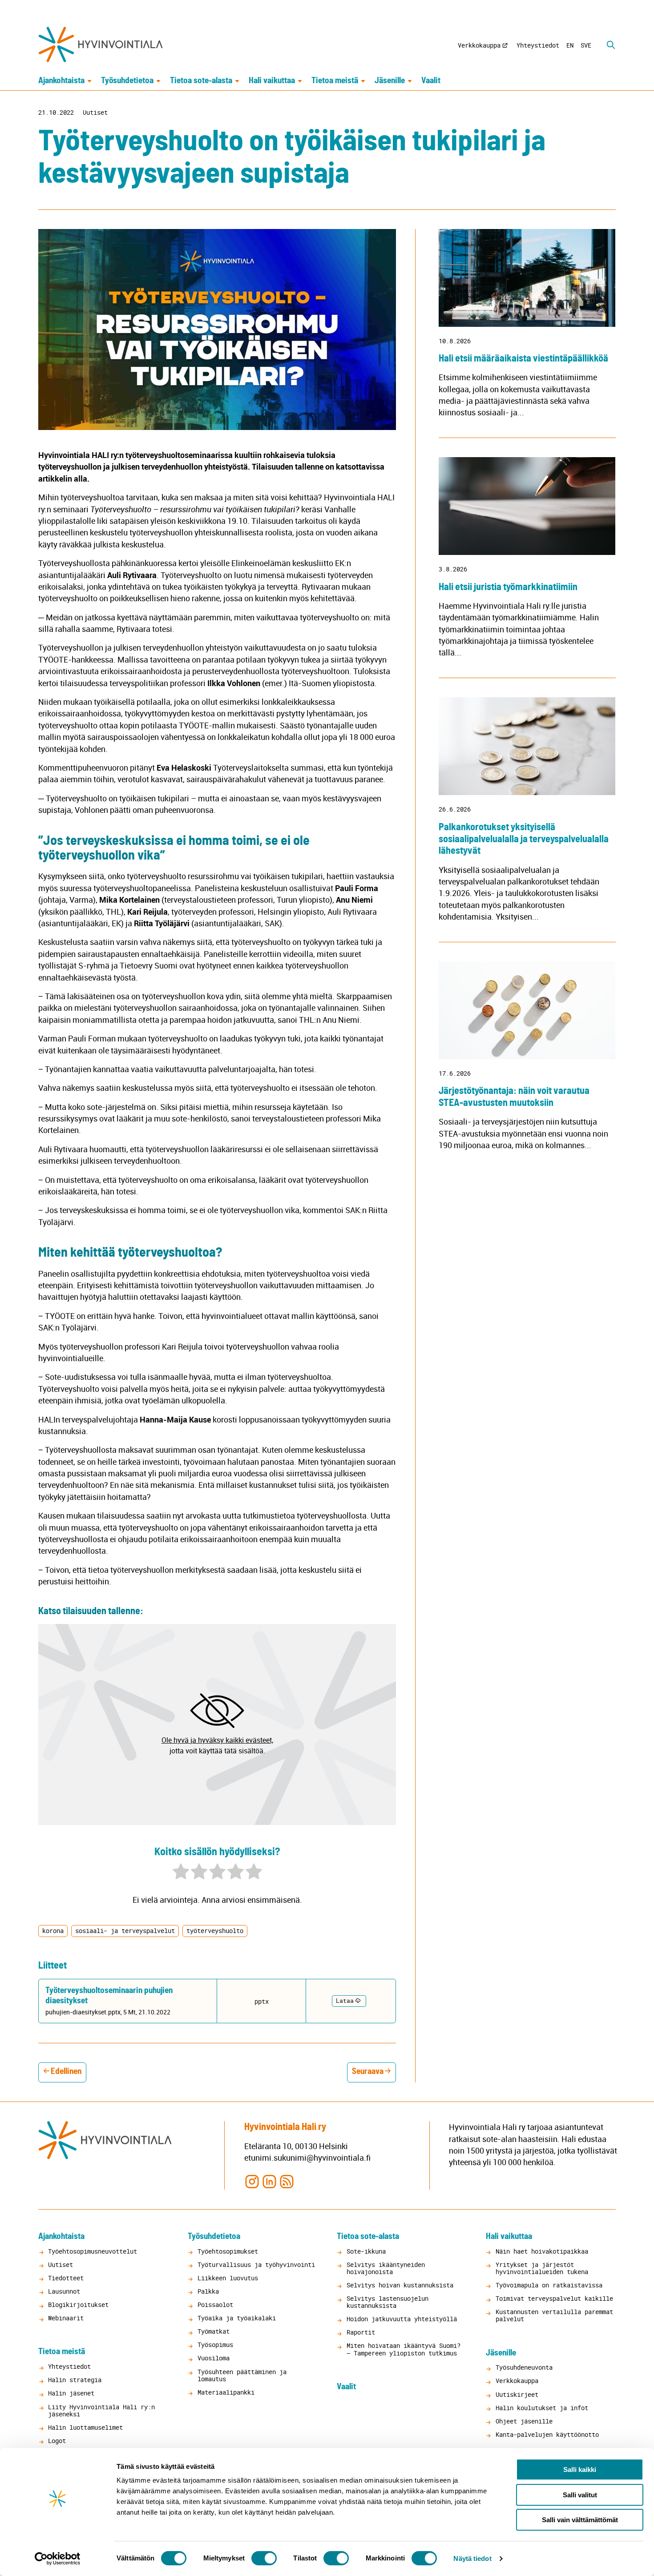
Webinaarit (66, 2318)
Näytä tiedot (472, 2558)
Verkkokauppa (479, 45)
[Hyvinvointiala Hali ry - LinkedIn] (269, 2181)
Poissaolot (215, 2305)
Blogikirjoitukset (78, 2305)
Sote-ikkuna (366, 2251)
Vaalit (431, 81)
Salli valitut (580, 2495)
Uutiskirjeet (517, 2394)
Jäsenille (390, 81)
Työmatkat (214, 2331)
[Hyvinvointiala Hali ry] (101, 44)
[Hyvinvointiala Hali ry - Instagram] (252, 2181)
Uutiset (95, 113)
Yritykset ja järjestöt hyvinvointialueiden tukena (542, 2268)
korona (53, 1931)
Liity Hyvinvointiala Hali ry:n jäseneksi (101, 2410)
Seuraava (368, 2072)
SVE (586, 45)
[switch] (264, 2558)
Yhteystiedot (538, 45)
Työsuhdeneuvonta (524, 2367)
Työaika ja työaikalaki (237, 2318)
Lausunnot (64, 2291)
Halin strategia (75, 2380)
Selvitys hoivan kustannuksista (400, 2285)
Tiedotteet (66, 2278)
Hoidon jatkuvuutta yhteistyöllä (402, 2319)
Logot (57, 2441)
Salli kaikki (580, 2470)
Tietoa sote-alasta (201, 81)
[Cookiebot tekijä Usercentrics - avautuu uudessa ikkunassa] (58, 2559)
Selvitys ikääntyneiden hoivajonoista (386, 2268)
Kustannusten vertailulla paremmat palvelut (554, 2315)
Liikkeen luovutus (228, 2278)
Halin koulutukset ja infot (542, 2408)
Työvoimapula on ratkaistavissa (549, 2285)
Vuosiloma (214, 2358)
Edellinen (66, 2072)
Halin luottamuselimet (85, 2427)
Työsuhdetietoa (127, 81)
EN (570, 45)
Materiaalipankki (226, 2392)
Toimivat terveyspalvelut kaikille (554, 2298)
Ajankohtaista (61, 81)
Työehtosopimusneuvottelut (93, 2251)
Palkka (208, 2291)
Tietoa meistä (335, 81)
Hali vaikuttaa (272, 81)
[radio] (181, 1873)
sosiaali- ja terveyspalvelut (125, 1931)
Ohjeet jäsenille (524, 2421)
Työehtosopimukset (228, 2251)
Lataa (345, 2001)
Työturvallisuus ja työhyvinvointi (256, 2265)
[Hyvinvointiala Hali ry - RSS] (287, 2181)
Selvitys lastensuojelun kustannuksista (388, 2302)
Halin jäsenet (71, 2393)
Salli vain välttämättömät (580, 2520)
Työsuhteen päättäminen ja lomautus (242, 2375)
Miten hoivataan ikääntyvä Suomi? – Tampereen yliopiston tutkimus (404, 2349)
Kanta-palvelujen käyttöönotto (547, 2434)
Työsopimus (215, 2345)
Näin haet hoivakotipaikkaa (542, 2251)
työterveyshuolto (215, 1931)
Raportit (361, 2332)
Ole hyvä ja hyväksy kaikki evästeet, (217, 1740)
